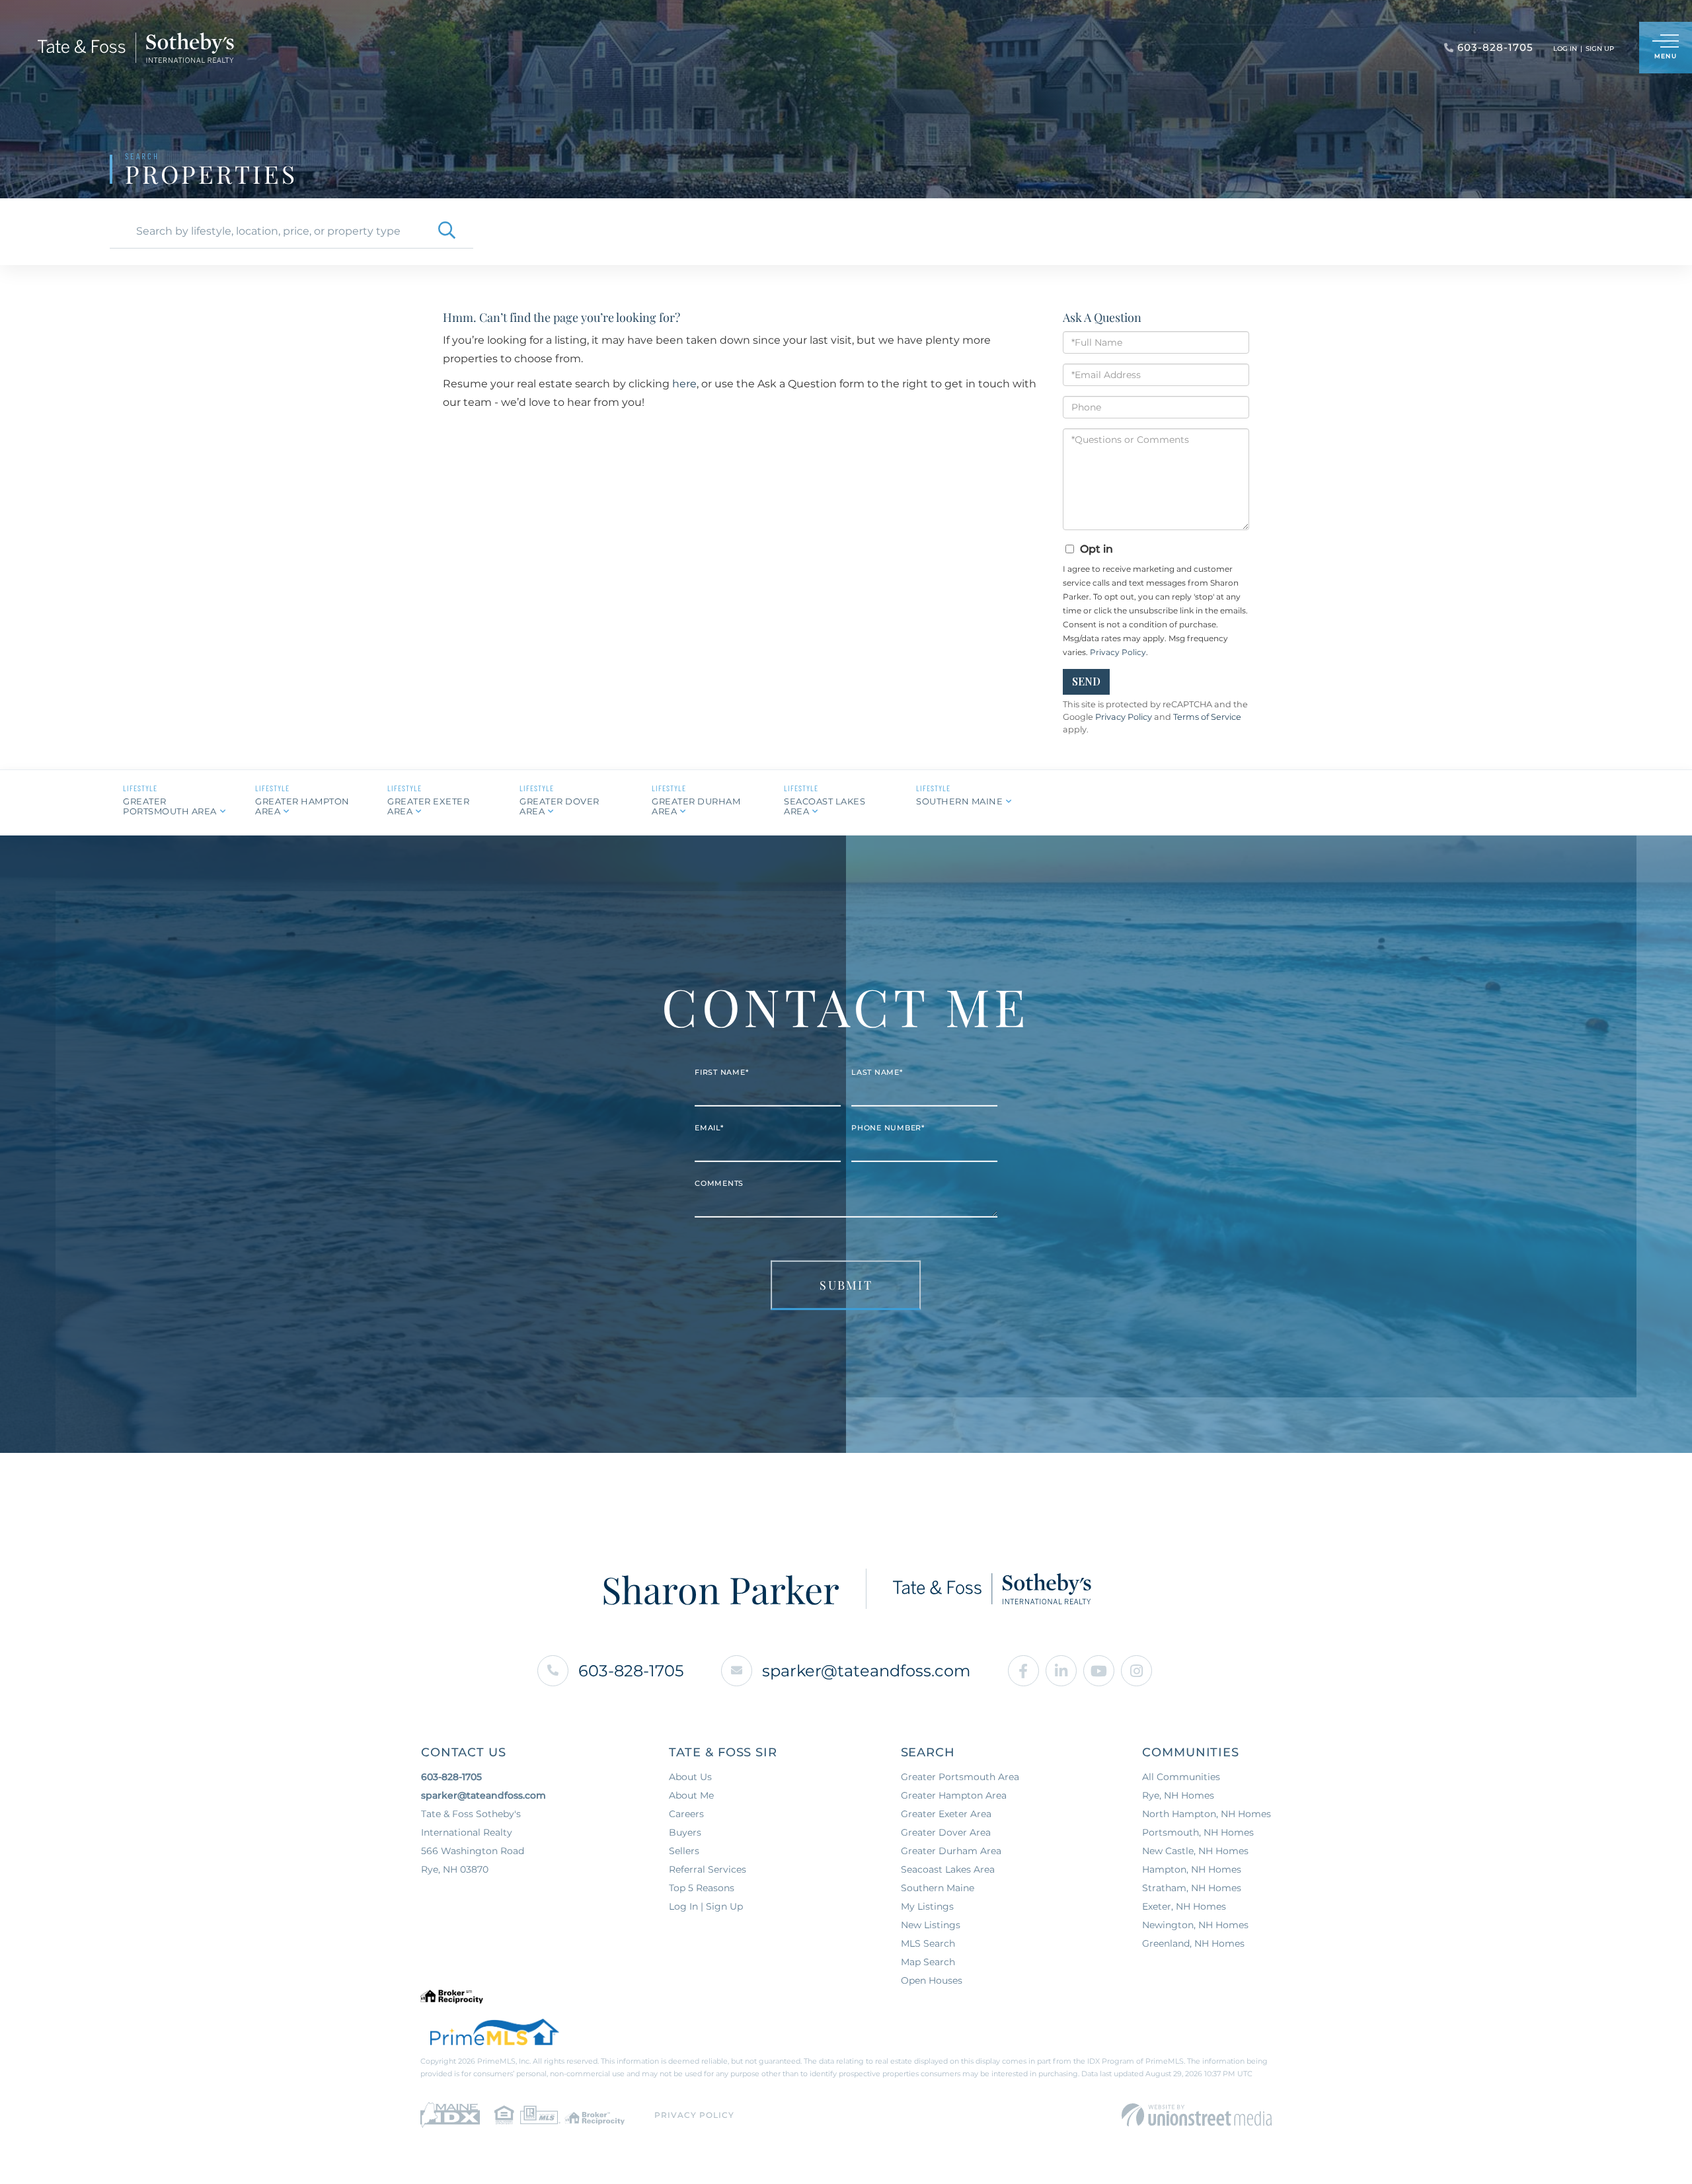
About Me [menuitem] (691, 1795)
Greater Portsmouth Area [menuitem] (960, 1777)
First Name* (721, 1072)
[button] (447, 231)
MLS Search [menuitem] (928, 1943)
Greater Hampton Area (302, 806)
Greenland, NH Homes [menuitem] (1193, 1943)
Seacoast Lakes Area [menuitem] (948, 1869)
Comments (719, 1183)
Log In (1565, 49)
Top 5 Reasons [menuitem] (702, 1888)
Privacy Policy (1118, 652)
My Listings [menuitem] (927, 1906)
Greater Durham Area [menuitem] (951, 1851)
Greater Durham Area (696, 806)
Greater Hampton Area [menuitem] (954, 1795)
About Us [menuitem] (690, 1777)
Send (1086, 681)
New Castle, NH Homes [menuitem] (1195, 1851)
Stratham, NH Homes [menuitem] (1192, 1888)
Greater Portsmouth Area (170, 806)
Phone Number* (888, 1128)
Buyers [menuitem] (685, 1832)
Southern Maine (959, 801)
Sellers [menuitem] (684, 1851)
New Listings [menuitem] (931, 1925)
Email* (709, 1128)
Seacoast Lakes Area (825, 806)
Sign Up (1600, 49)
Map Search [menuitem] (928, 1962)
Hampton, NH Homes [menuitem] (1192, 1869)
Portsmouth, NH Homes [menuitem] (1198, 1832)
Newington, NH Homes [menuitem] (1195, 1925)
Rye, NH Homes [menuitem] (1178, 1795)
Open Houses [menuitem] (932, 1980)
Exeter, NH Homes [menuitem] (1184, 1906)
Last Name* (877, 1072)
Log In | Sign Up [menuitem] (706, 1906)
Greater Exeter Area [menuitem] (946, 1814)
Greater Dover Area (559, 806)
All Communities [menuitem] (1181, 1777)
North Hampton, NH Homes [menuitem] (1207, 1814)
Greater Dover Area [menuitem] (946, 1832)
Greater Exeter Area (428, 806)
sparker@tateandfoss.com (866, 1671)
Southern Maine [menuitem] (938, 1888)
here (684, 384)
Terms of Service (1207, 717)
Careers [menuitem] (686, 1814)
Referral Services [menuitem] (708, 1869)
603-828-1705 (631, 1671)
